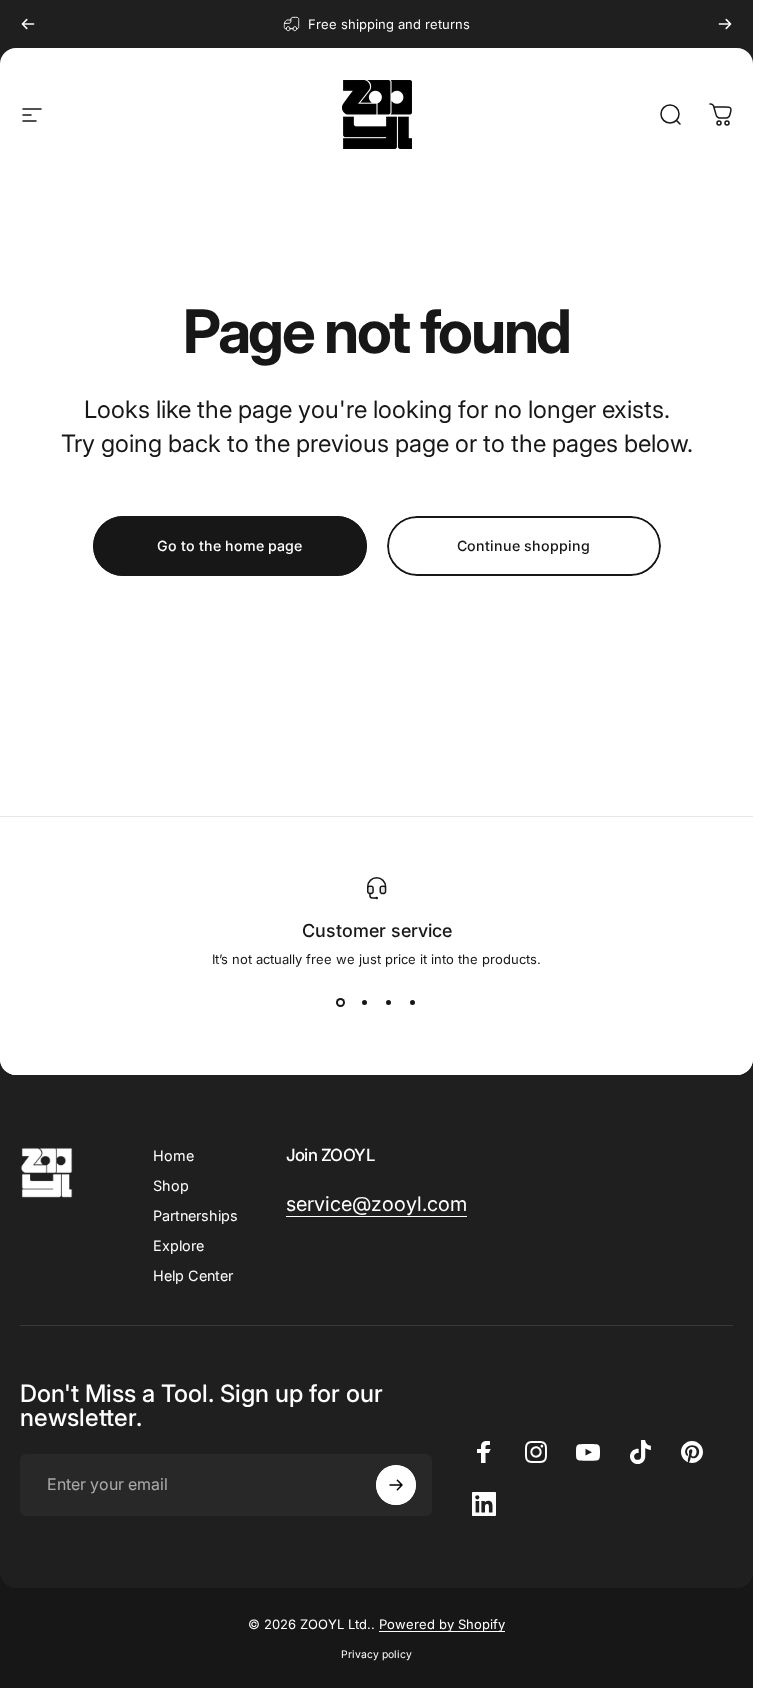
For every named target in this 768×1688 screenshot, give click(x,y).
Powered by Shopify (442, 1624)
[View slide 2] (365, 1003)
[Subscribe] (396, 1485)
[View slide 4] (413, 1003)
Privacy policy (376, 1654)
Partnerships (195, 1215)
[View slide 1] (341, 1003)
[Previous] (28, 24)
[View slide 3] (389, 1003)
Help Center (193, 1275)
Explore (178, 1245)
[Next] (725, 24)
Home (173, 1155)
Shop (171, 1185)
